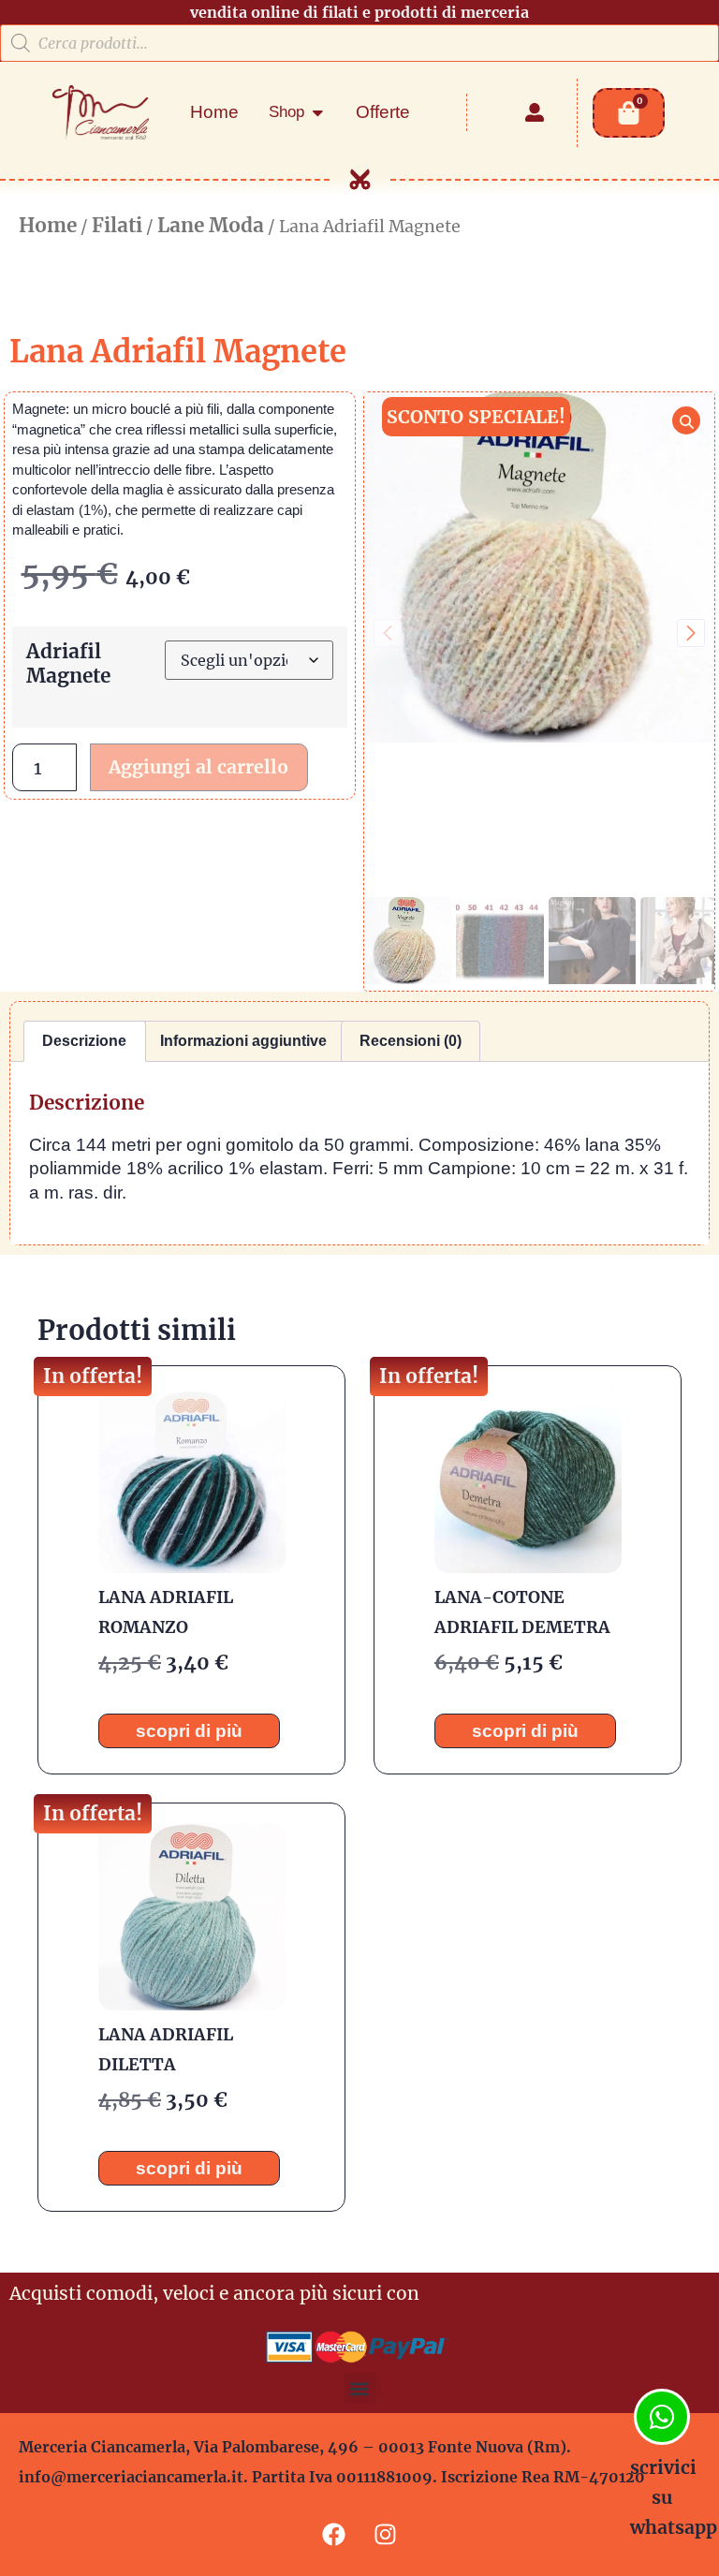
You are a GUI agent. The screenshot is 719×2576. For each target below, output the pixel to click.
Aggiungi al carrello (198, 767)
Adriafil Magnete (68, 664)
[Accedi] (535, 112)
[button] (691, 633)
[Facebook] (334, 2534)
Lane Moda (211, 226)
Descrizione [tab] (84, 1041)
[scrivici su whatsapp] (662, 2417)
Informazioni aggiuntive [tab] (243, 1041)
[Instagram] (386, 2534)
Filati (117, 226)
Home (48, 226)
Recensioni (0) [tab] (411, 1041)
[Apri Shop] (318, 112)
